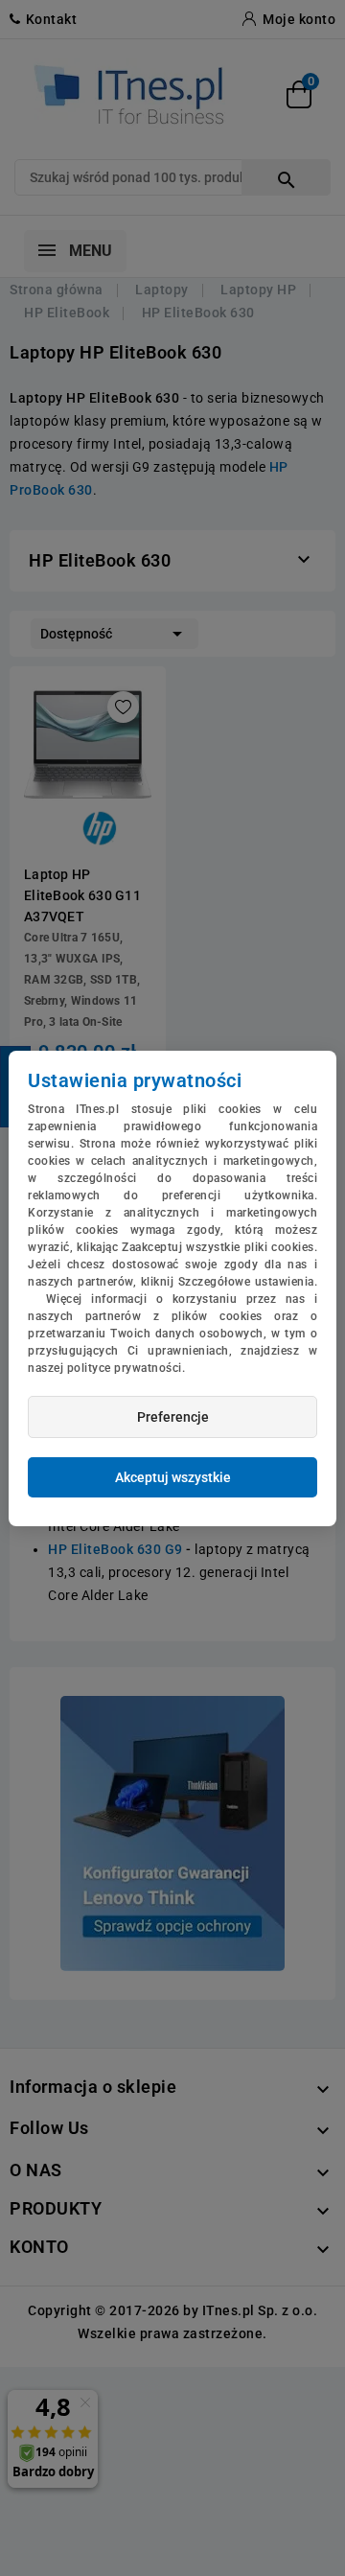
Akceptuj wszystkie (173, 1477)
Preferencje (173, 1417)
